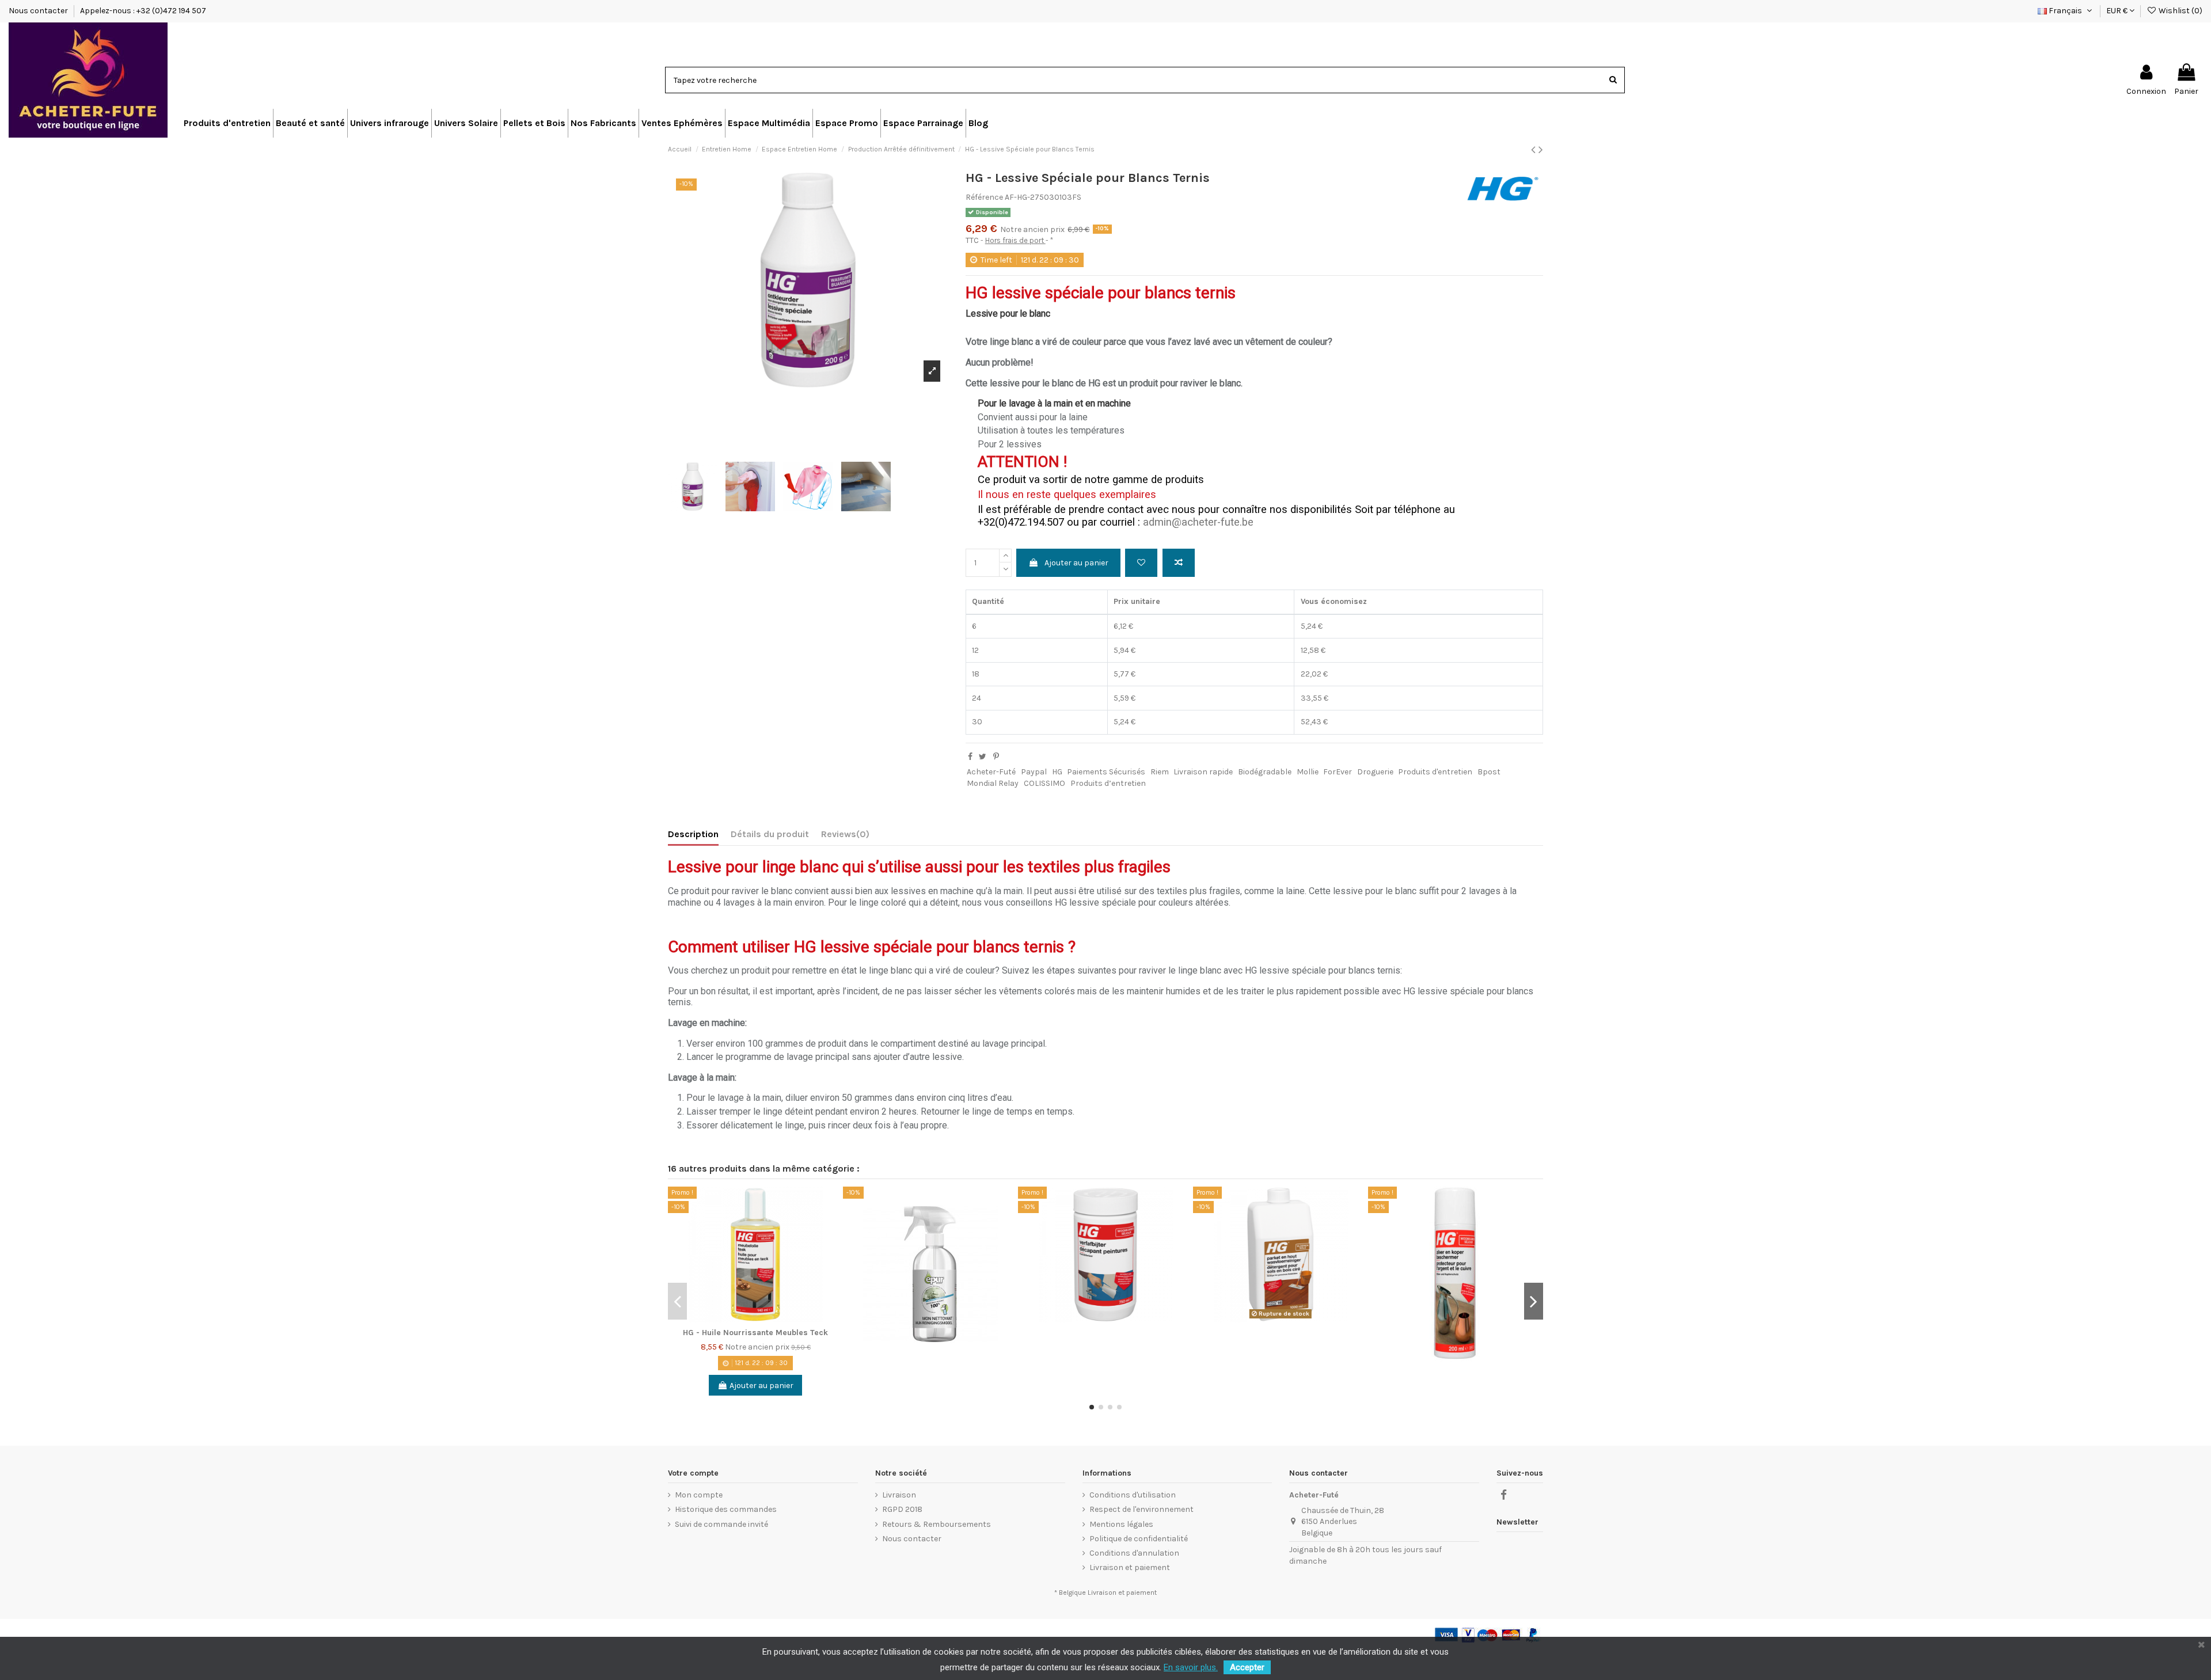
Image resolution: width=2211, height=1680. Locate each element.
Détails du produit (770, 834)
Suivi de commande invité (721, 1524)
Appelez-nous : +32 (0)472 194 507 (143, 11)
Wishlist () (2180, 11)
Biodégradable (1265, 772)
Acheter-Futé (991, 772)
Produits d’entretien (1108, 783)
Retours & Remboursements (937, 1524)
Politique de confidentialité (1139, 1539)
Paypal (1034, 772)
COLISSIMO (1044, 783)
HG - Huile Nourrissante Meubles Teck (755, 1333)
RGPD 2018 (902, 1509)
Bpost (1489, 772)
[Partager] (970, 757)
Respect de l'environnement (1141, 1509)
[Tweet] (983, 757)
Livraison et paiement (1130, 1567)
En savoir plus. (1191, 1667)
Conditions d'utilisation (1133, 1495)
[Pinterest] (996, 757)
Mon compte (699, 1495)
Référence (984, 197)
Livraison (899, 1495)
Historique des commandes (726, 1509)
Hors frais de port (1015, 240)
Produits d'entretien (1435, 772)
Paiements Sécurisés (1106, 772)
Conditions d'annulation (1134, 1553)
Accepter (1247, 1667)
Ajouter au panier (1076, 563)
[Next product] (1541, 150)
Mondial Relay (993, 783)
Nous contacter (39, 11)
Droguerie (1375, 772)
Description (693, 834)
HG (1057, 772)
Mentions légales (1121, 1524)
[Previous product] (1535, 150)
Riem (1160, 772)
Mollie (1308, 772)
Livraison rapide (1203, 772)
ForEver (1338, 772)
